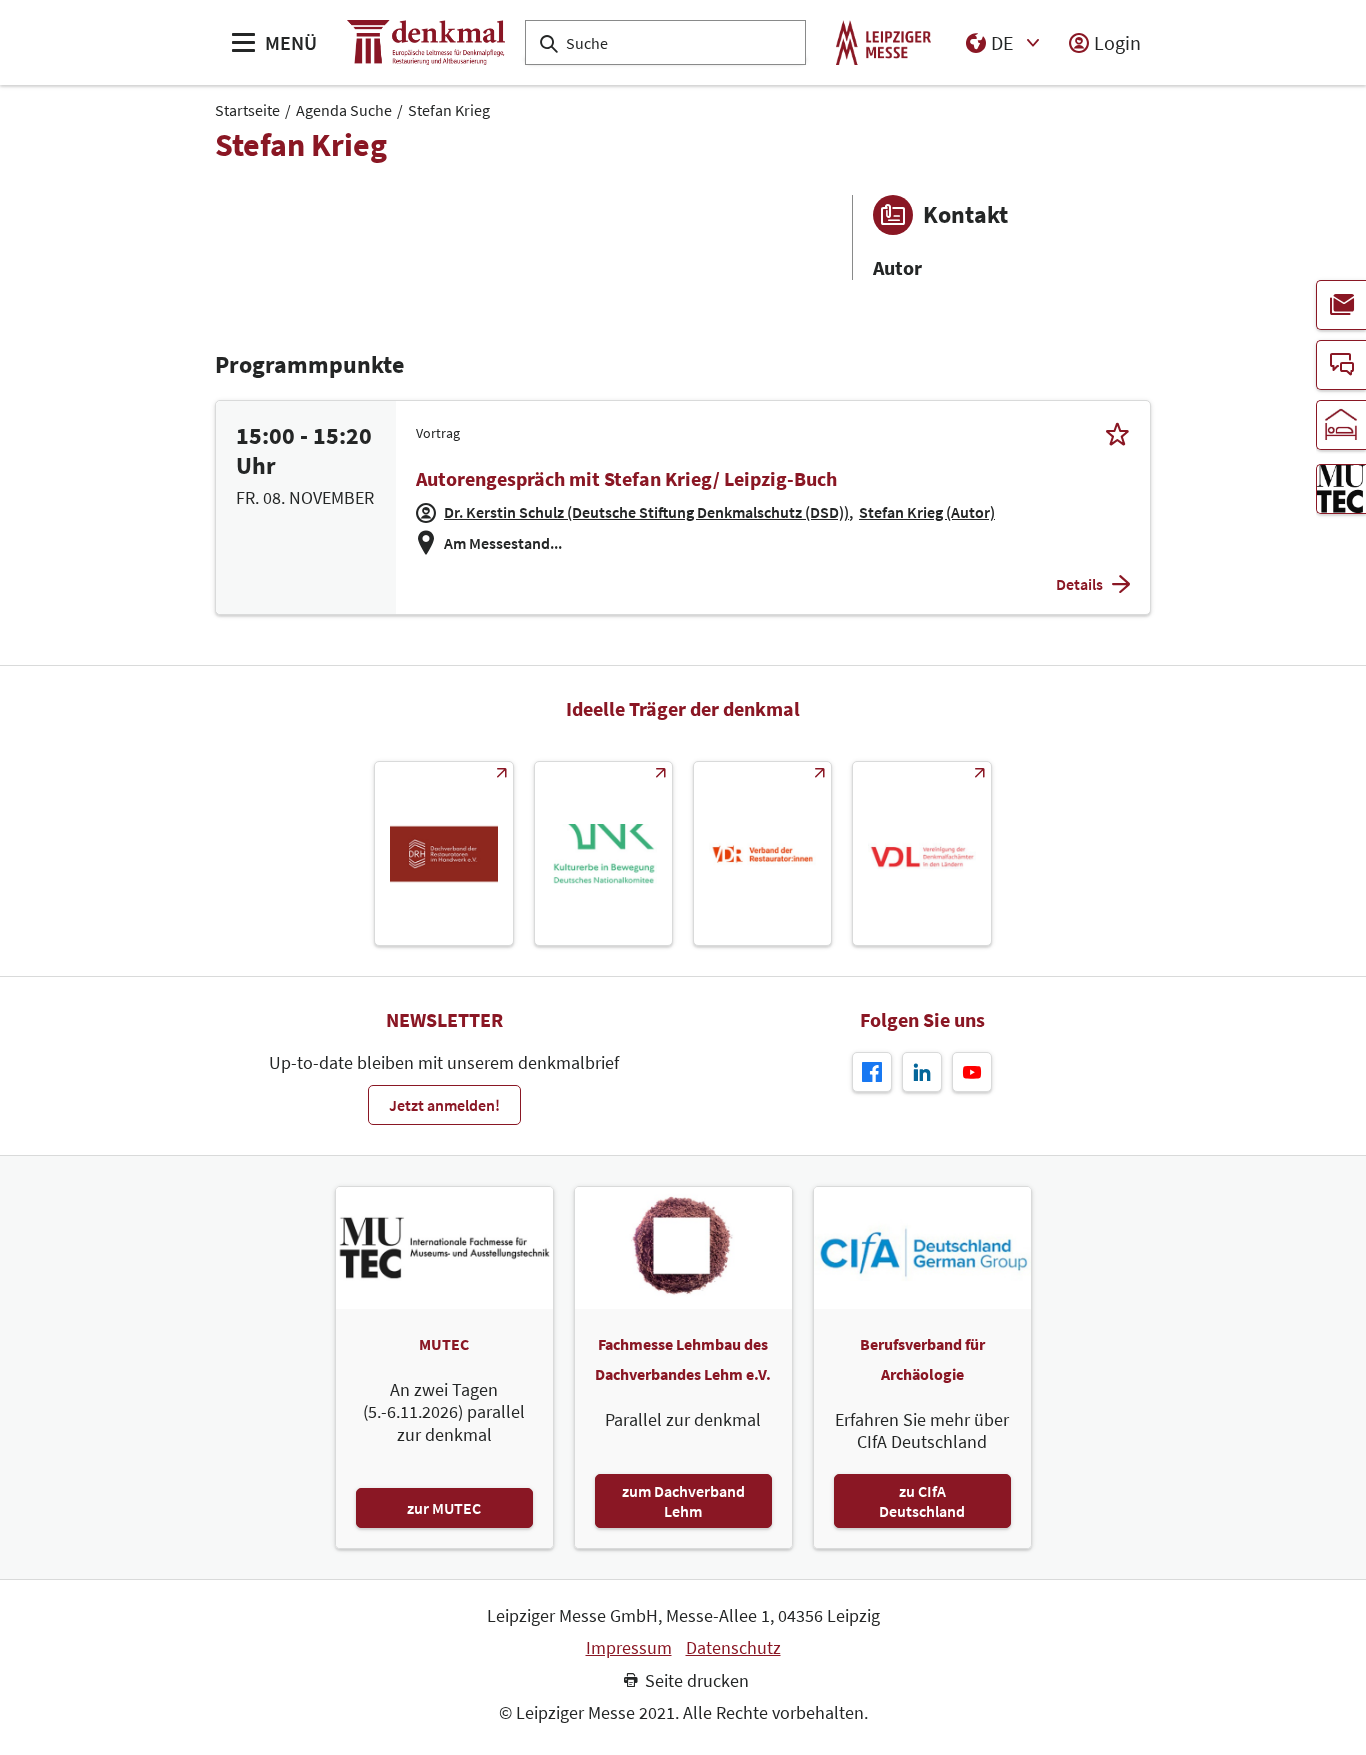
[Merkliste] (1117, 433)
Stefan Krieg (449, 110)
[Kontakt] (1341, 365)
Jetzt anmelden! (444, 1105)
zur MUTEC (444, 1508)
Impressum (629, 1648)
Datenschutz (733, 1648)
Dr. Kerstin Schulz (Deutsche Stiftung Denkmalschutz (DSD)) (646, 512)
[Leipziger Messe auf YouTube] (972, 1072)
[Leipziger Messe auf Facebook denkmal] (872, 1072)
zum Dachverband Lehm (683, 1501)
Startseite (247, 110)
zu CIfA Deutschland (922, 1501)
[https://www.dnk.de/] (603, 853)
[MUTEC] (1341, 489)
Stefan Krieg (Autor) (927, 512)
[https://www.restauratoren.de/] (762, 853)
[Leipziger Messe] (883, 42)
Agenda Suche (344, 110)
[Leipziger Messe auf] (922, 1072)
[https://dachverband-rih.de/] (443, 853)
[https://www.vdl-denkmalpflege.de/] (921, 853)
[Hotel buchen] (1341, 425)
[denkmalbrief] (1341, 305)
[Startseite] (426, 42)
